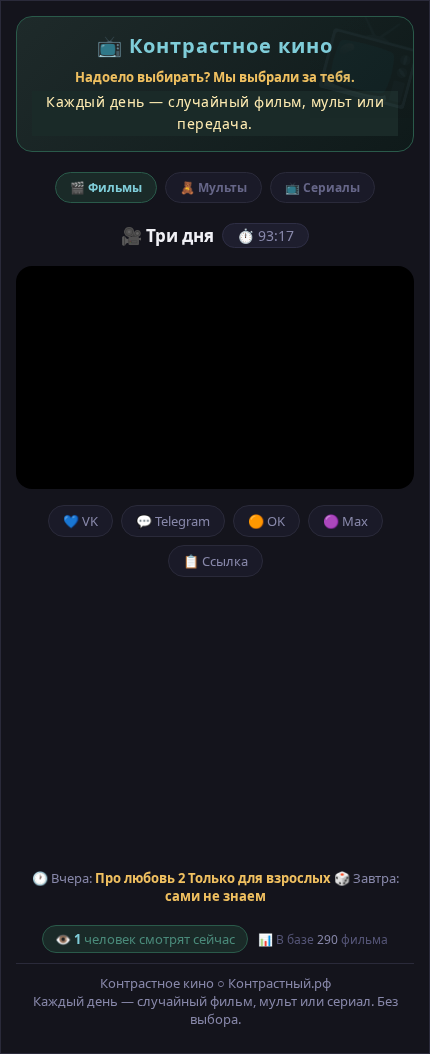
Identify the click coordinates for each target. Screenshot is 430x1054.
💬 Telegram (173, 521)
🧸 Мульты (213, 187)
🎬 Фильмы (106, 187)
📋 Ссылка (215, 561)
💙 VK (80, 521)
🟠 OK (266, 521)
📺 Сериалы (322, 187)
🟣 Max (345, 521)
